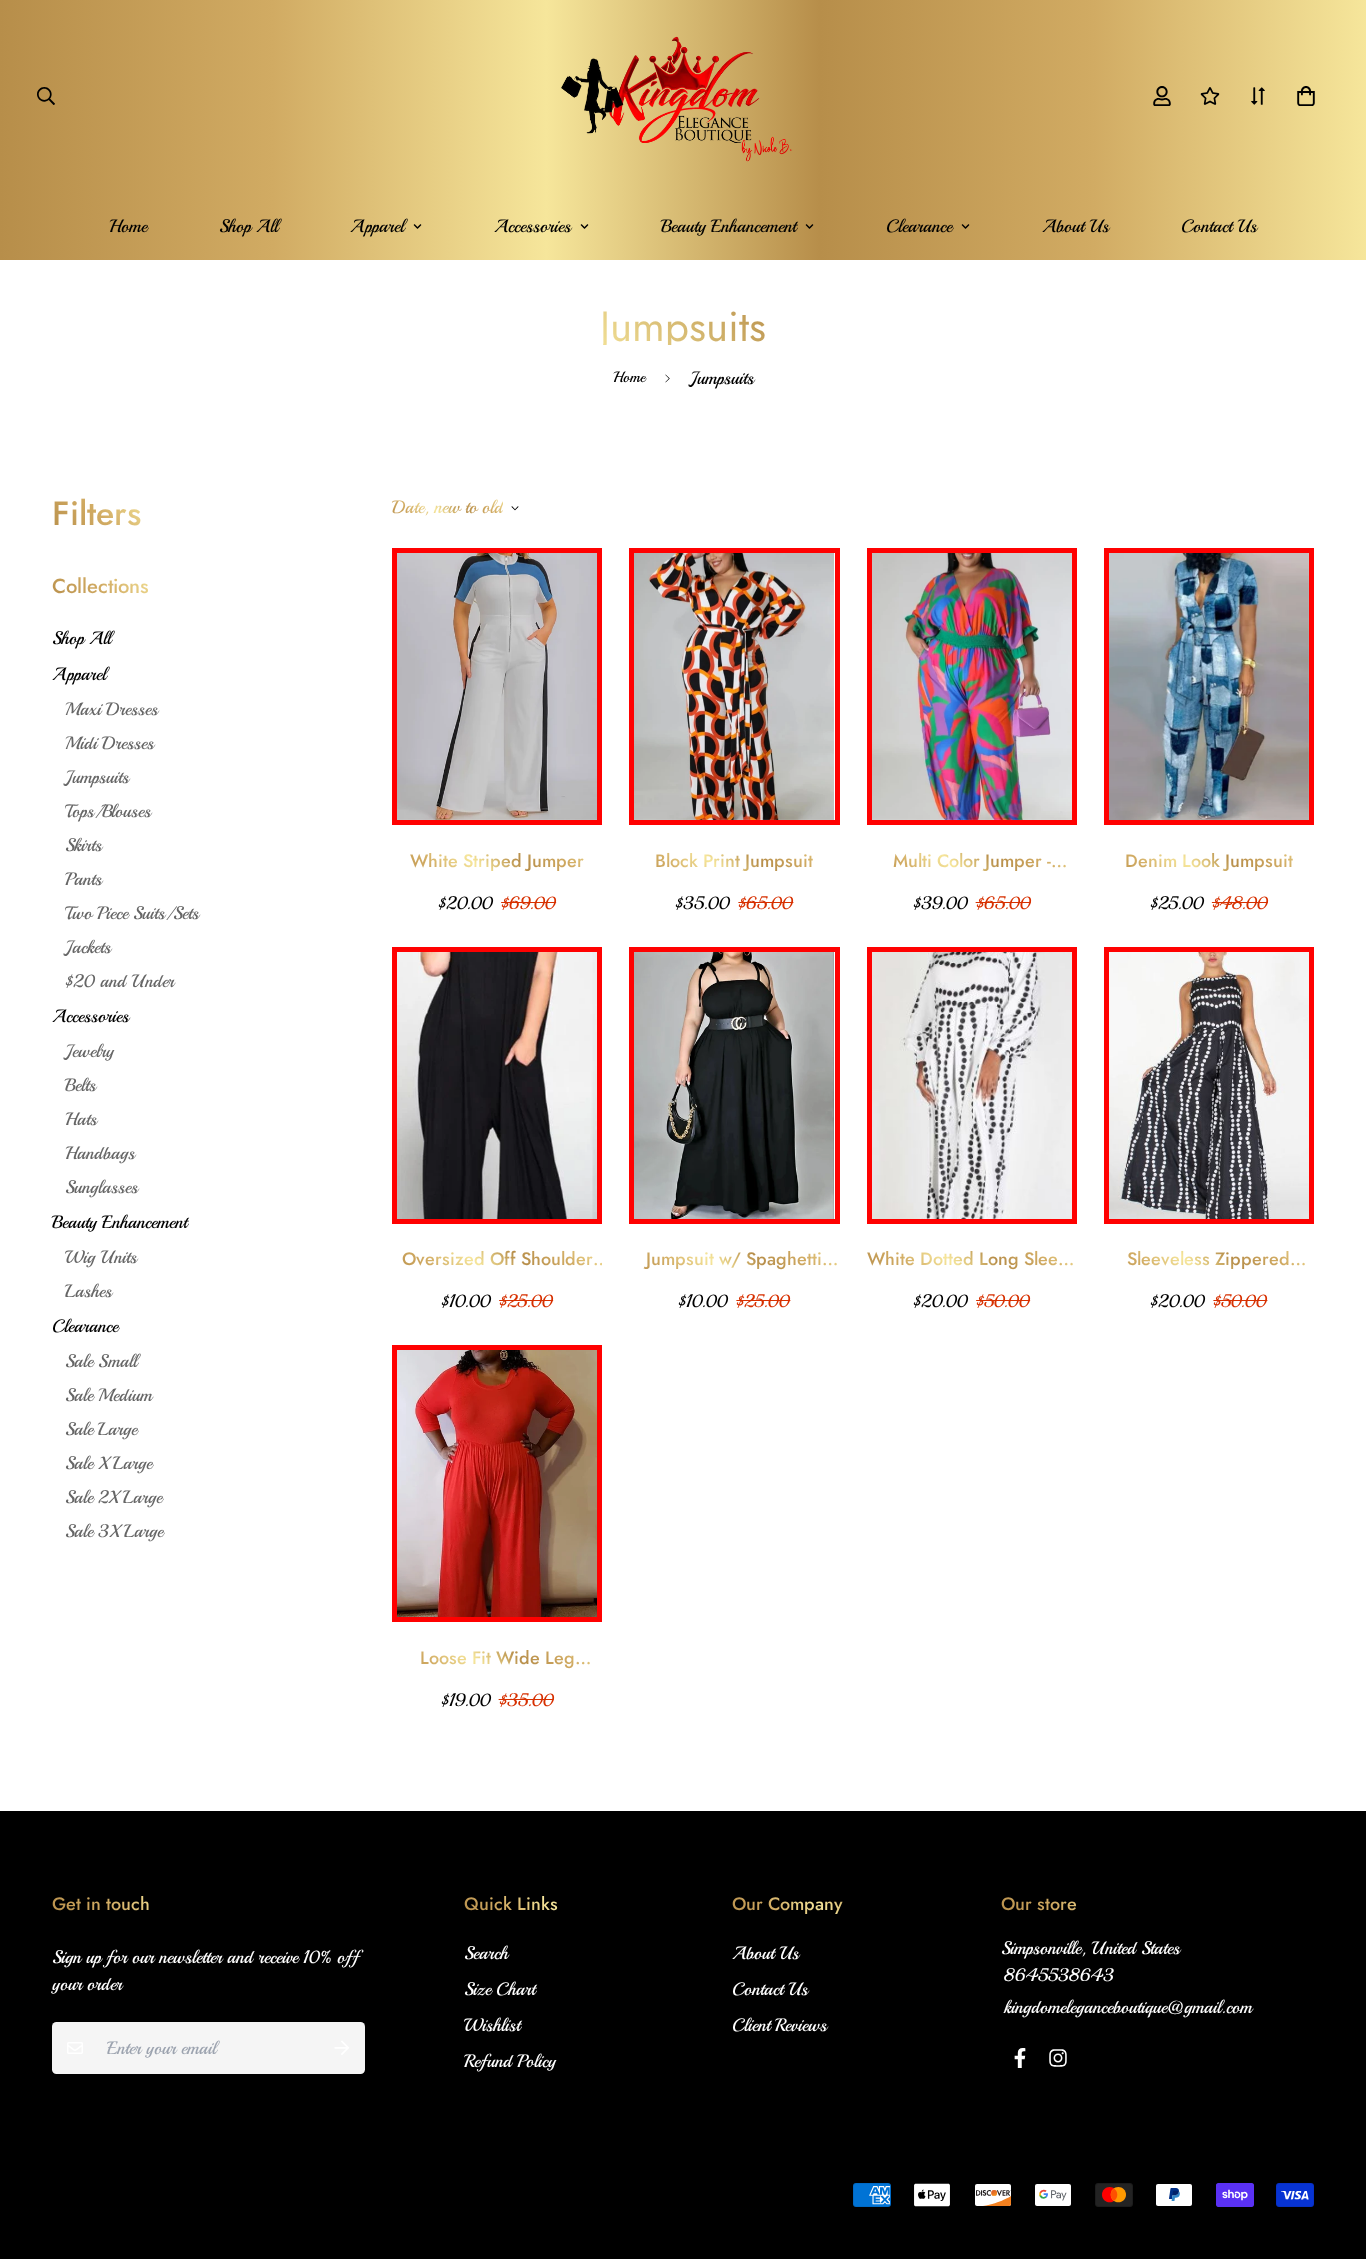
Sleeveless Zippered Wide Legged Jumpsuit (1209, 1259)
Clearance (919, 226)
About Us (1075, 226)
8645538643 (1059, 1975)
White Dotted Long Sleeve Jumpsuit (972, 1259)
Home (128, 226)
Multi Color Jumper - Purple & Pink (972, 861)
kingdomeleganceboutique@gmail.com (1128, 2007)
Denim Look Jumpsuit (1209, 861)
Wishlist (492, 2025)
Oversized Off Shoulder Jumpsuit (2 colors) (497, 1259)
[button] (1301, 96)
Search (486, 1953)
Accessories (532, 226)
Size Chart (499, 1989)
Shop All (248, 226)
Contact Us (1219, 226)
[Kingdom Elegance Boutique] (683, 96)
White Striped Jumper (497, 861)
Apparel (377, 226)
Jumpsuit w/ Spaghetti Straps (734, 1259)
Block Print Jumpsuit (734, 861)
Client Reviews (779, 2025)
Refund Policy (510, 2061)
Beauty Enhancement (728, 226)
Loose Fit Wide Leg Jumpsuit (497, 1658)
